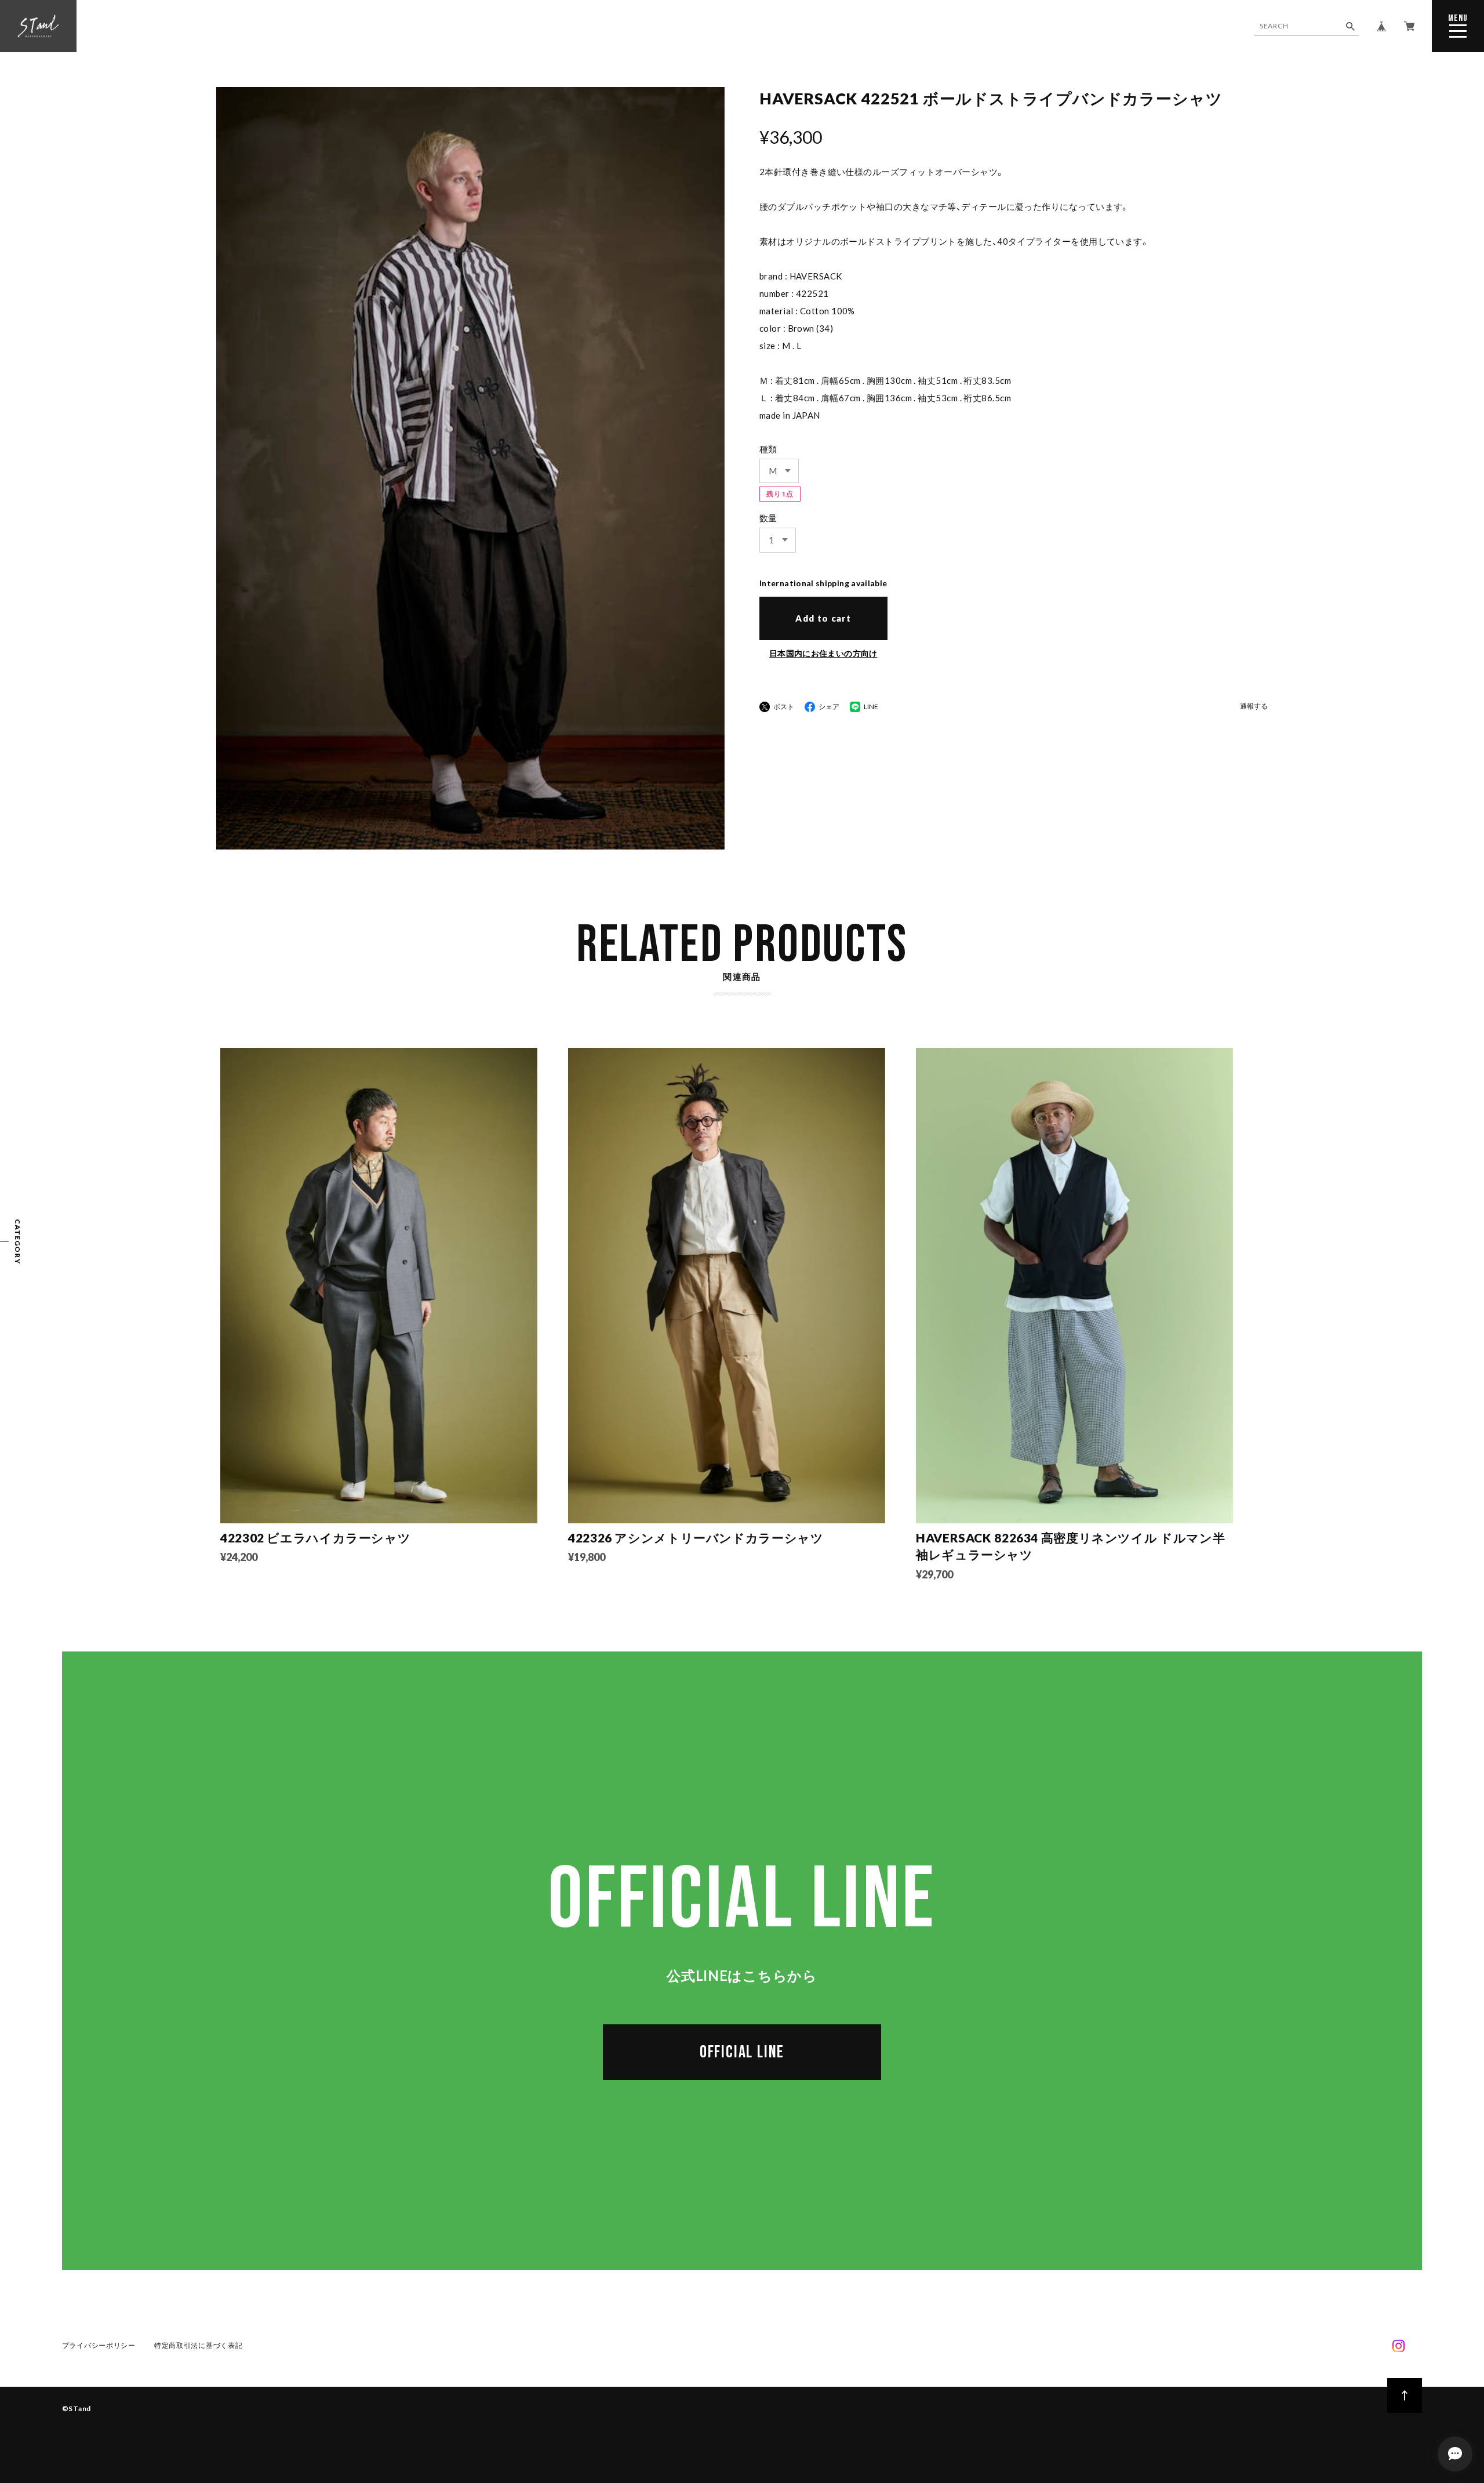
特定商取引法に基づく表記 (199, 2345)
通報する (1254, 707)
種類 (768, 449)
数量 (768, 518)
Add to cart (823, 618)
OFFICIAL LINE (742, 2052)
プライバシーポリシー (99, 2345)
